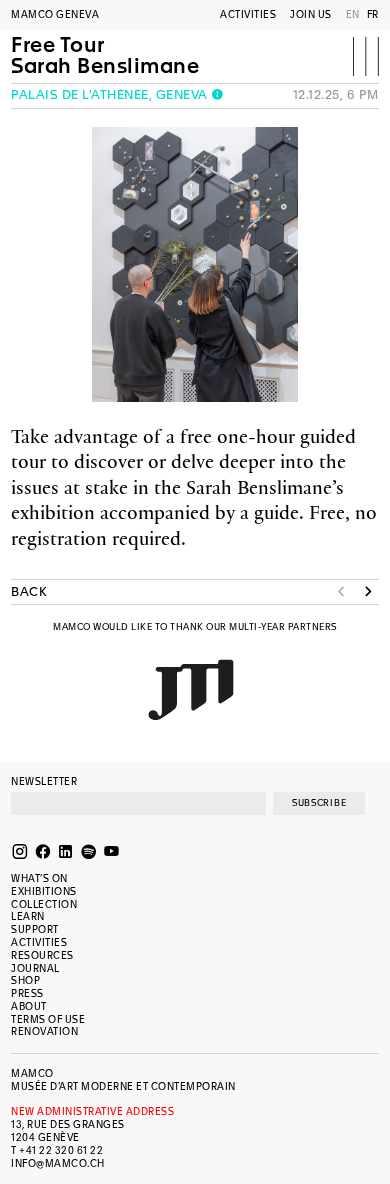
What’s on (39, 878)
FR (373, 14)
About (29, 1006)
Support (35, 929)
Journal (35, 968)
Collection (44, 904)
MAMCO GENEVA (55, 14)
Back (29, 592)
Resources (42, 955)
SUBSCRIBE (319, 803)
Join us (311, 14)
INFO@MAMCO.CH (58, 1163)
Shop (25, 980)
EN (353, 14)
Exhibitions (44, 891)
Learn (28, 916)
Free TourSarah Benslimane (105, 56)
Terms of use (48, 1019)
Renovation (44, 1031)
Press (27, 993)
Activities (248, 14)
